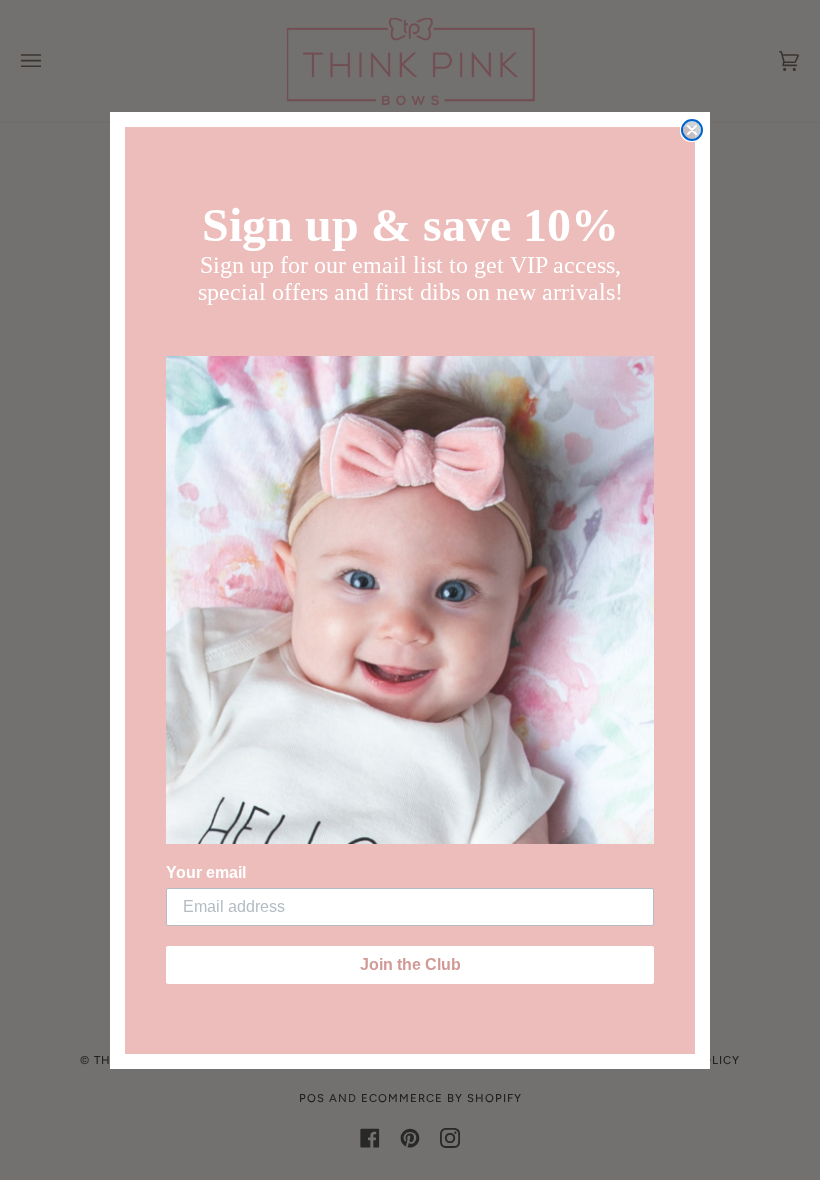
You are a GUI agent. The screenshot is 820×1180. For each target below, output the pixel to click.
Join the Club (410, 964)
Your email (206, 872)
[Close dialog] (692, 130)
